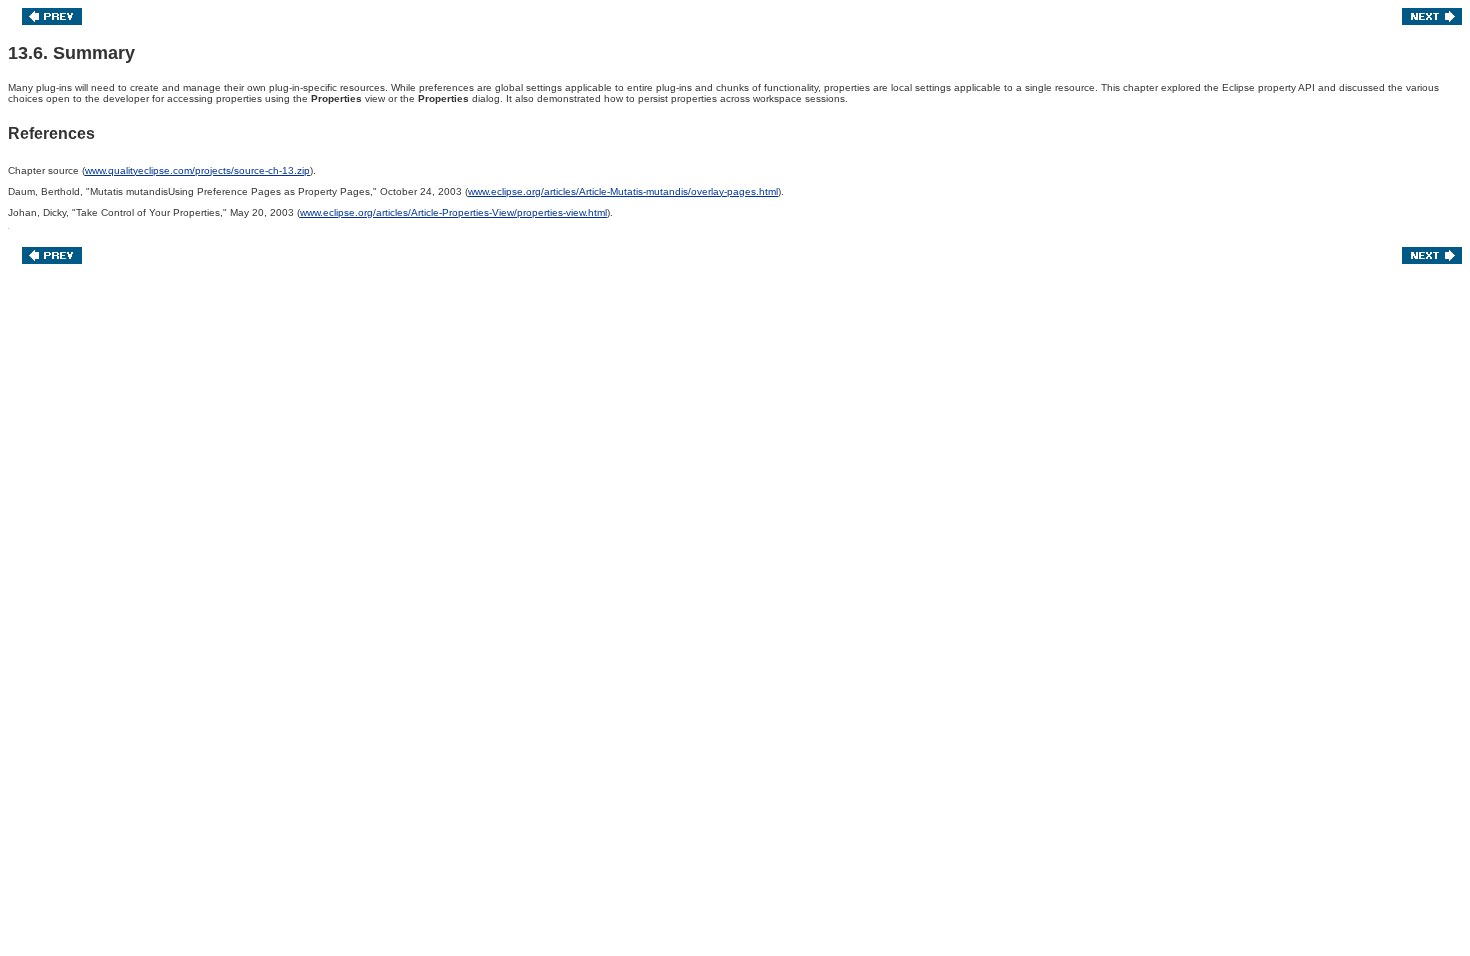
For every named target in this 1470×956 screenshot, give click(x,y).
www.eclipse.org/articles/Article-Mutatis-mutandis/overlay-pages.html (623, 191)
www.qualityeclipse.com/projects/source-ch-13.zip (197, 170)
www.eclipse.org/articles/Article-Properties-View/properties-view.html (453, 212)
